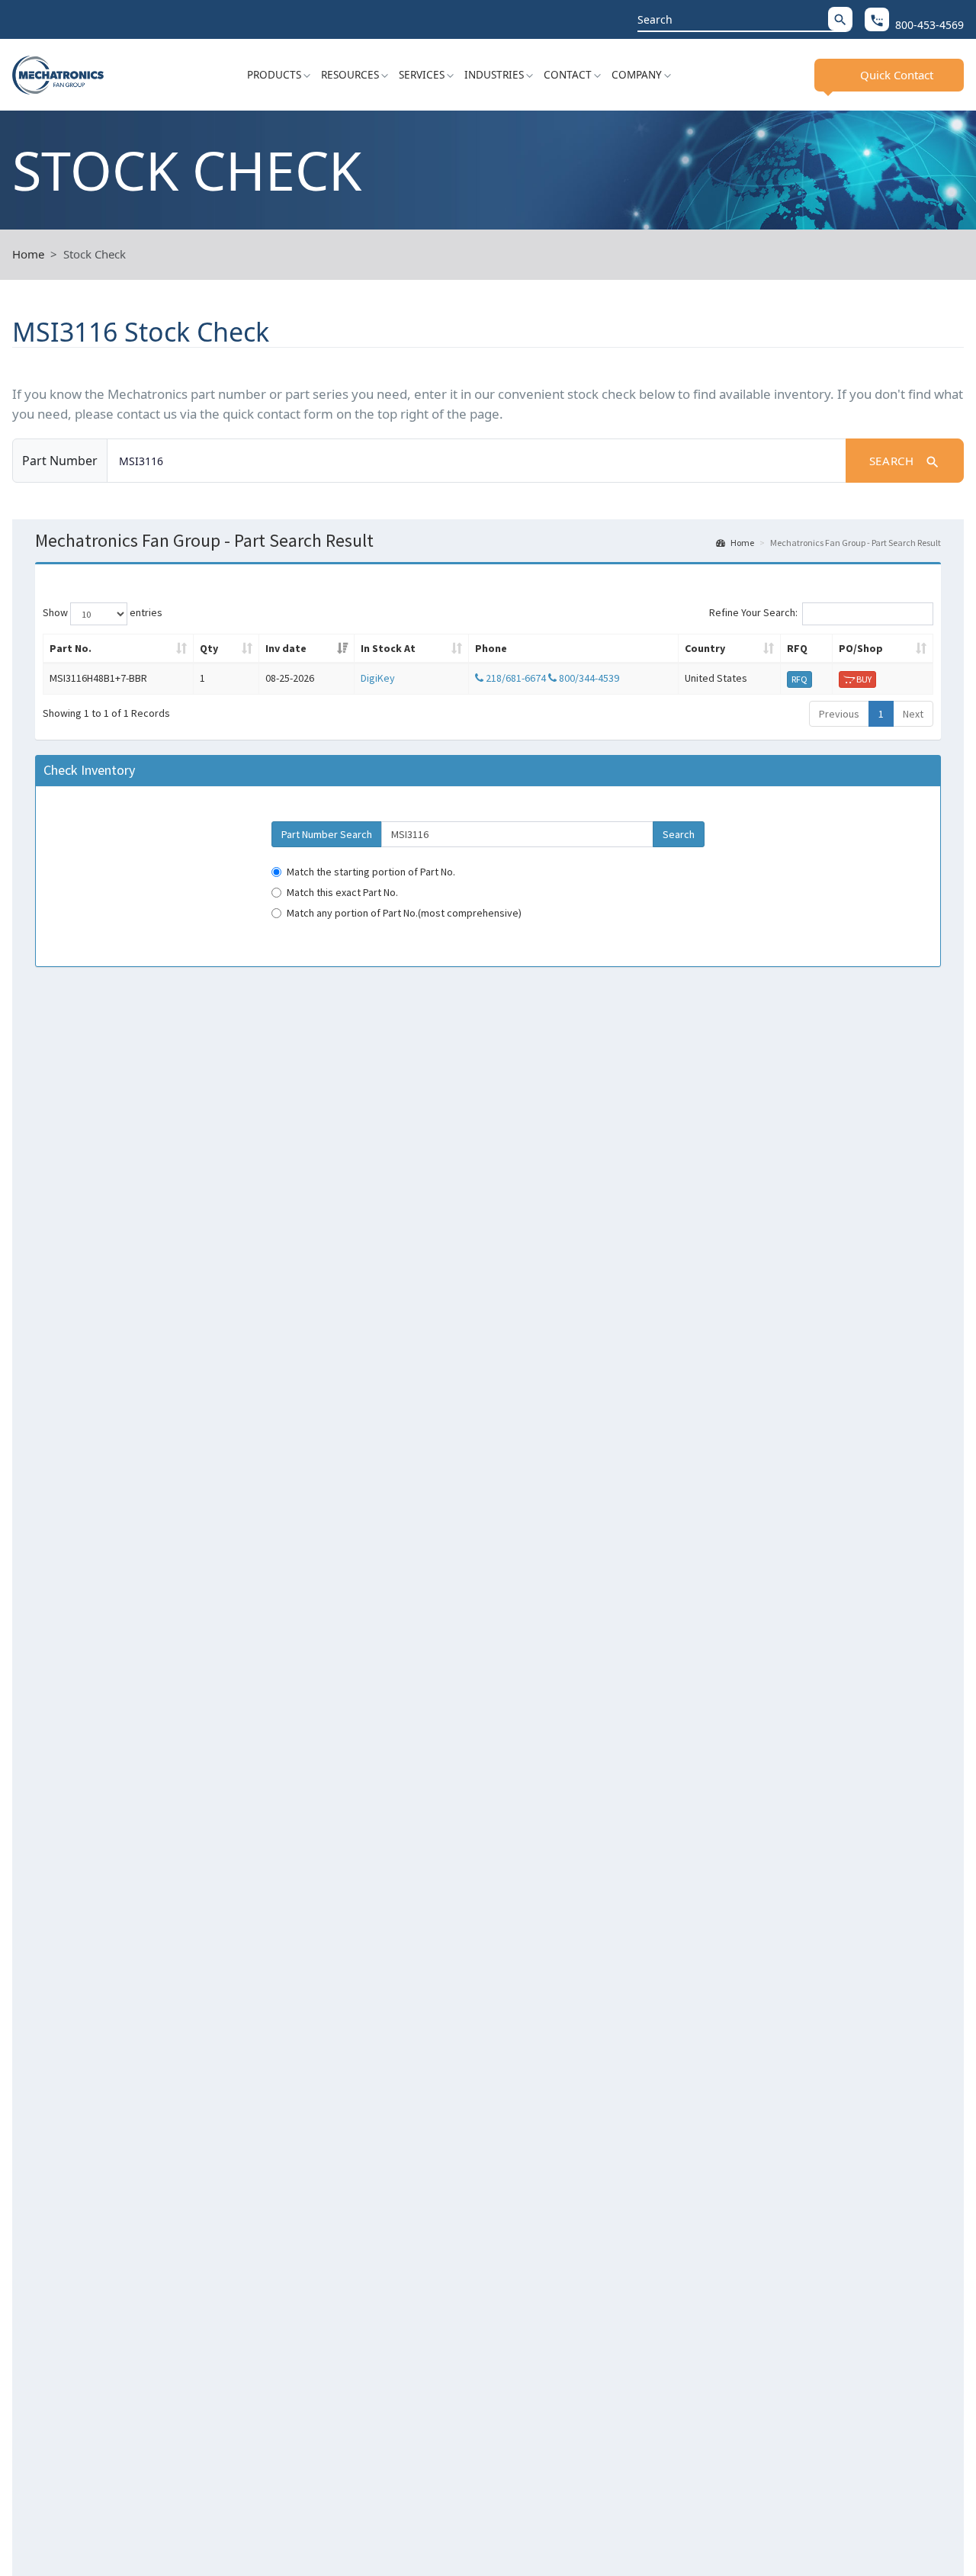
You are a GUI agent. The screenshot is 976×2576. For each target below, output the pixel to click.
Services (422, 75)
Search (905, 461)
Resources (350, 75)
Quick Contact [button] (897, 75)
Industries (494, 75)
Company (637, 75)
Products (274, 75)
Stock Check (95, 254)
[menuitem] (279, 75)
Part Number (60, 461)
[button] (840, 19)
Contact (568, 75)
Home (28, 254)
